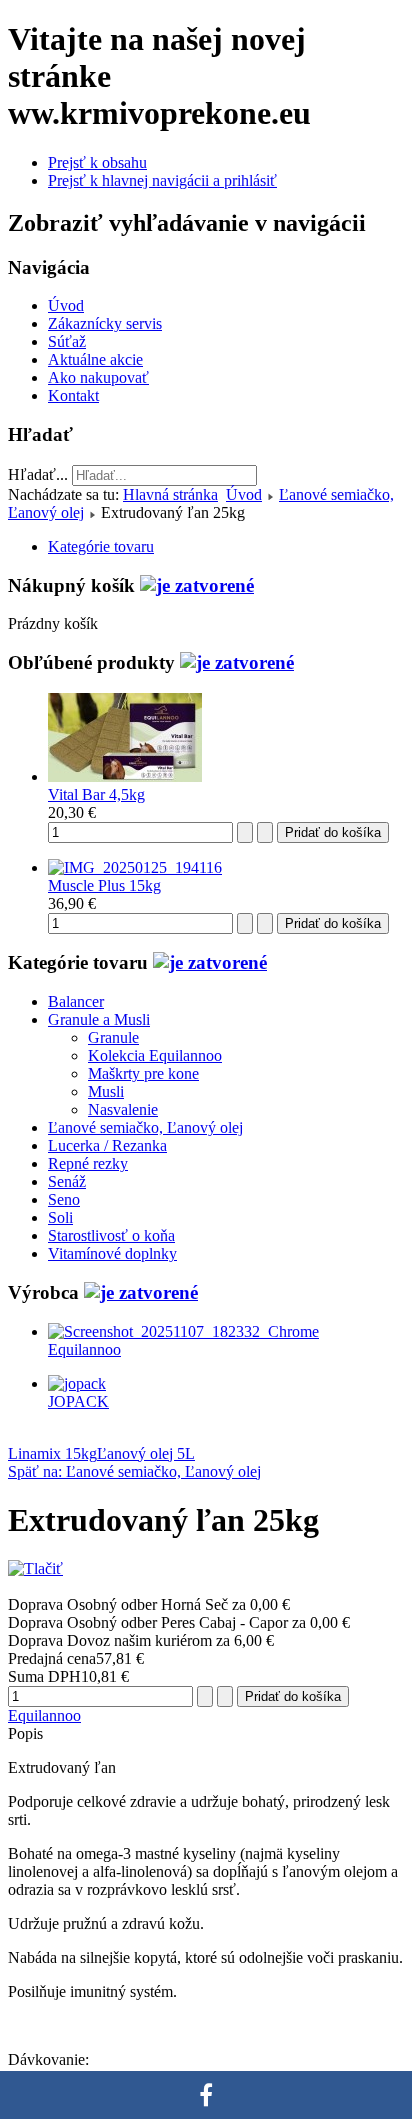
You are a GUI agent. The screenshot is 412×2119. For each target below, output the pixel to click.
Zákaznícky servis (105, 323)
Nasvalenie (123, 1109)
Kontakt (73, 395)
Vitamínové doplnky (112, 1253)
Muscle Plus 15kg (104, 885)
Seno (64, 1199)
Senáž (67, 1181)
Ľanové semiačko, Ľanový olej (145, 1127)
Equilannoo (44, 1715)
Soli (60, 1217)
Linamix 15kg (52, 1453)
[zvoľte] (197, 585)
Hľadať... (38, 474)
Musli (106, 1091)
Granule (113, 1037)
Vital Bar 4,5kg (96, 794)
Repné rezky (88, 1163)
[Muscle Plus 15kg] (135, 867)
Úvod (66, 305)
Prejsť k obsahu (97, 162)
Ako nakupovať (98, 377)
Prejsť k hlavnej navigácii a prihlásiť (162, 180)
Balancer (76, 1001)
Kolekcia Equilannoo (155, 1055)
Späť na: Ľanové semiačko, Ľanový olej (134, 1471)
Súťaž (67, 341)
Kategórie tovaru (101, 546)
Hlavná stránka (170, 494)
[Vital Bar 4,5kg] (125, 776)
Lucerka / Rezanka (107, 1145)
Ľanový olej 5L (146, 1453)
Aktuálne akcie (95, 359)
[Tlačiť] (35, 1568)
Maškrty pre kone (143, 1073)
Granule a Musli (99, 1019)
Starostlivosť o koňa (111, 1235)
